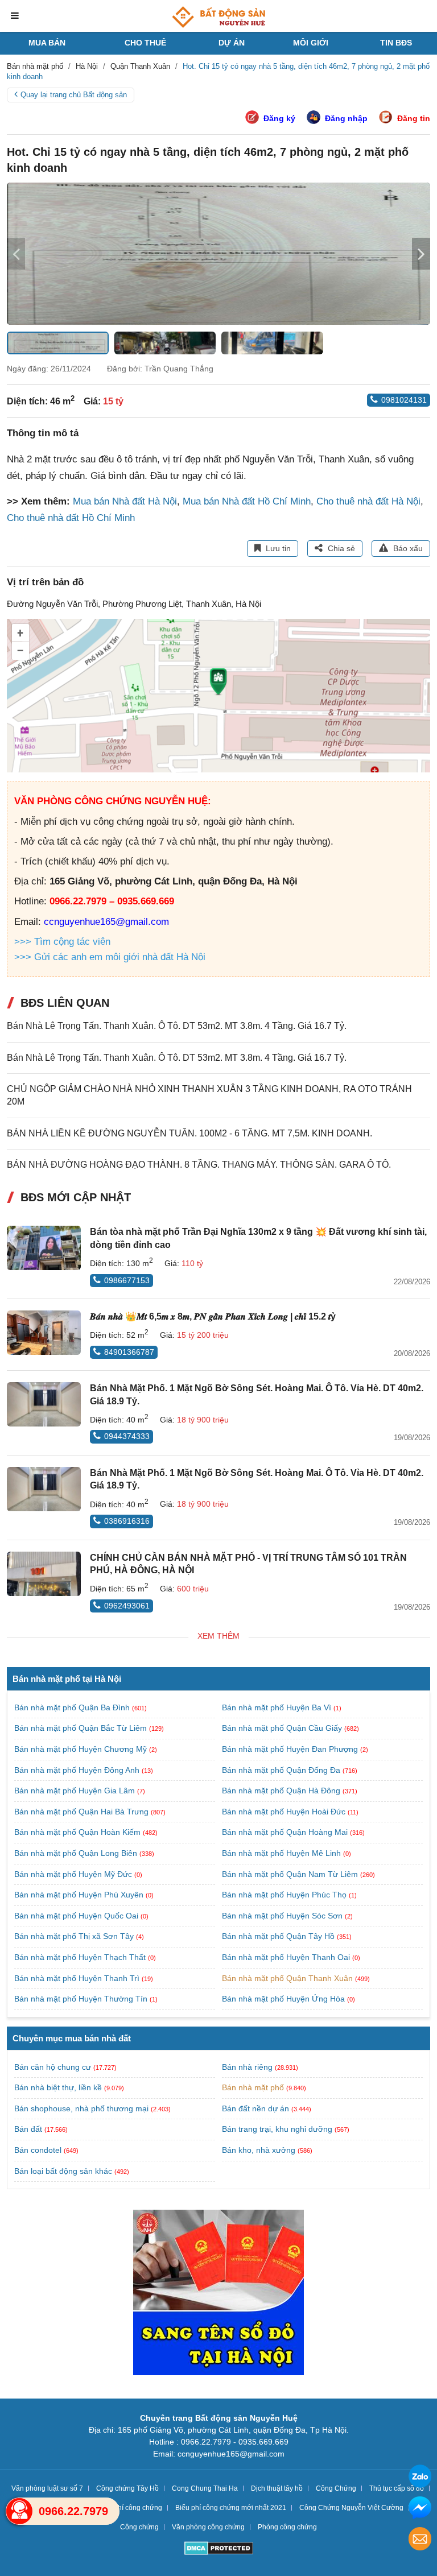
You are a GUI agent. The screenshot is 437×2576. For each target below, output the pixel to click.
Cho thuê (145, 43)
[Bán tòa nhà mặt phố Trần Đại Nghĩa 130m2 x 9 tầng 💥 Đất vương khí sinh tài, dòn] (44, 1248)
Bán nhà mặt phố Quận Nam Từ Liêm (291, 1874)
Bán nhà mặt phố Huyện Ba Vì (278, 1707)
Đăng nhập (346, 118)
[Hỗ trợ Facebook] (420, 2509)
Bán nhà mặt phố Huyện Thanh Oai (287, 1957)
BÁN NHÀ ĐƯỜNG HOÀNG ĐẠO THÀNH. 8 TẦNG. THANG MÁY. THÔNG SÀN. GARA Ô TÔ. (199, 1165)
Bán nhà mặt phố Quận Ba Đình (73, 1707)
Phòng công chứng (287, 2527)
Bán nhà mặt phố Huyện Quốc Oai (77, 1916)
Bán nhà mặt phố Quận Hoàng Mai (286, 1832)
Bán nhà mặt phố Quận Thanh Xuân (288, 1978)
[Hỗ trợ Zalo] (420, 2478)
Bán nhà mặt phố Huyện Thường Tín (82, 1999)
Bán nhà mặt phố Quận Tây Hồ (279, 1936)
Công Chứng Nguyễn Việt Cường (351, 2508)
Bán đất (28, 2129)
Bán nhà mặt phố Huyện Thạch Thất (81, 1957)
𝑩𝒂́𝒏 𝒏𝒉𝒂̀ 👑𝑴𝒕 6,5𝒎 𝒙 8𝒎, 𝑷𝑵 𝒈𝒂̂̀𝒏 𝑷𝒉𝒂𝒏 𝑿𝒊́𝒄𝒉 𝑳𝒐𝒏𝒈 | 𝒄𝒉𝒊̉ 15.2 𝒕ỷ (213, 1316)
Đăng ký (279, 118)
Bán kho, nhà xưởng (259, 2150)
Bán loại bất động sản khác (63, 2171)
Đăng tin (414, 118)
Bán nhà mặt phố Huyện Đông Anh (78, 1770)
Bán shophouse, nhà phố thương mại (81, 2108)
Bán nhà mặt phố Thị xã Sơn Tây (75, 1936)
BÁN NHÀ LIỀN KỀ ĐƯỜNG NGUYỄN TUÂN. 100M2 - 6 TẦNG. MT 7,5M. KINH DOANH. (189, 1133)
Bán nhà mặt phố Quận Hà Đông (282, 1791)
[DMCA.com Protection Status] (219, 2550)
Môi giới (311, 43)
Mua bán (47, 43)
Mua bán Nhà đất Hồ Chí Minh (247, 501)
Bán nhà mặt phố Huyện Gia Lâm (76, 1791)
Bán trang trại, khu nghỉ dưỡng (277, 2129)
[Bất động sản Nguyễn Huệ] (218, 17)
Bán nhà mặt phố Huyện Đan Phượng (291, 1749)
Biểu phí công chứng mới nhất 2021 (231, 2508)
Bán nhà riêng (247, 2067)
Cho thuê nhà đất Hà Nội (368, 501)
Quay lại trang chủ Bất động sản (74, 95)
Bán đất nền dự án (255, 2108)
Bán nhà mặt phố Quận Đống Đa (282, 1770)
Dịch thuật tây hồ (277, 2488)
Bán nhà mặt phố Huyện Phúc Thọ (285, 1895)
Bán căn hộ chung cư (53, 2067)
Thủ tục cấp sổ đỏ (397, 2488)
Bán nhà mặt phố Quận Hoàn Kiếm (79, 1832)
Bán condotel (38, 2150)
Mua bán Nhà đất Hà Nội (125, 501)
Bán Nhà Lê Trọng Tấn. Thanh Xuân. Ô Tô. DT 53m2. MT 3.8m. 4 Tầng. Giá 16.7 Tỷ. (177, 1026)
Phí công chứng (138, 2508)
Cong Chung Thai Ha (205, 2488)
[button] (421, 254)
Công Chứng (336, 2488)
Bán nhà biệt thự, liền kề (58, 2087)
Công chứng (139, 2527)
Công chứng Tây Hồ (127, 2488)
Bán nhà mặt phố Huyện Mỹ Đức (74, 1874)
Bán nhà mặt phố (253, 2087)
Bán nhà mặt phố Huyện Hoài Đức (285, 1812)
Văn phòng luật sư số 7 (47, 2488)
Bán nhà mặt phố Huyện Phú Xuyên (80, 1895)
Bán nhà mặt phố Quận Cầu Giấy (283, 1728)
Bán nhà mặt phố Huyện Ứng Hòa (285, 1999)
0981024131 (404, 400)
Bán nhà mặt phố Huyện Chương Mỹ (82, 1749)
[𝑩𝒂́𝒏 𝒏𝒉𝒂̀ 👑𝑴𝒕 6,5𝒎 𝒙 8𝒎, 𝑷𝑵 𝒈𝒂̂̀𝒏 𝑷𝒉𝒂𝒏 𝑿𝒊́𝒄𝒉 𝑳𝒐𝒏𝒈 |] (44, 1333)
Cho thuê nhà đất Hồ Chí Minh (71, 518)
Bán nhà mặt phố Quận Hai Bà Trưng (83, 1812)
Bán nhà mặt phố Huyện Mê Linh (283, 1853)
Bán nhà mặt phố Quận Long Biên (77, 1853)
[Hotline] (19, 2511)
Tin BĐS (396, 43)
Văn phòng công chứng (208, 2527)
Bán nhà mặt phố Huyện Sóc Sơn (283, 1916)
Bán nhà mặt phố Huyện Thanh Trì (78, 1978)
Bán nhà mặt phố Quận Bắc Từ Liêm (82, 1728)
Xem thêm (218, 1636)
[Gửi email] (420, 2540)
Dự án (232, 43)
